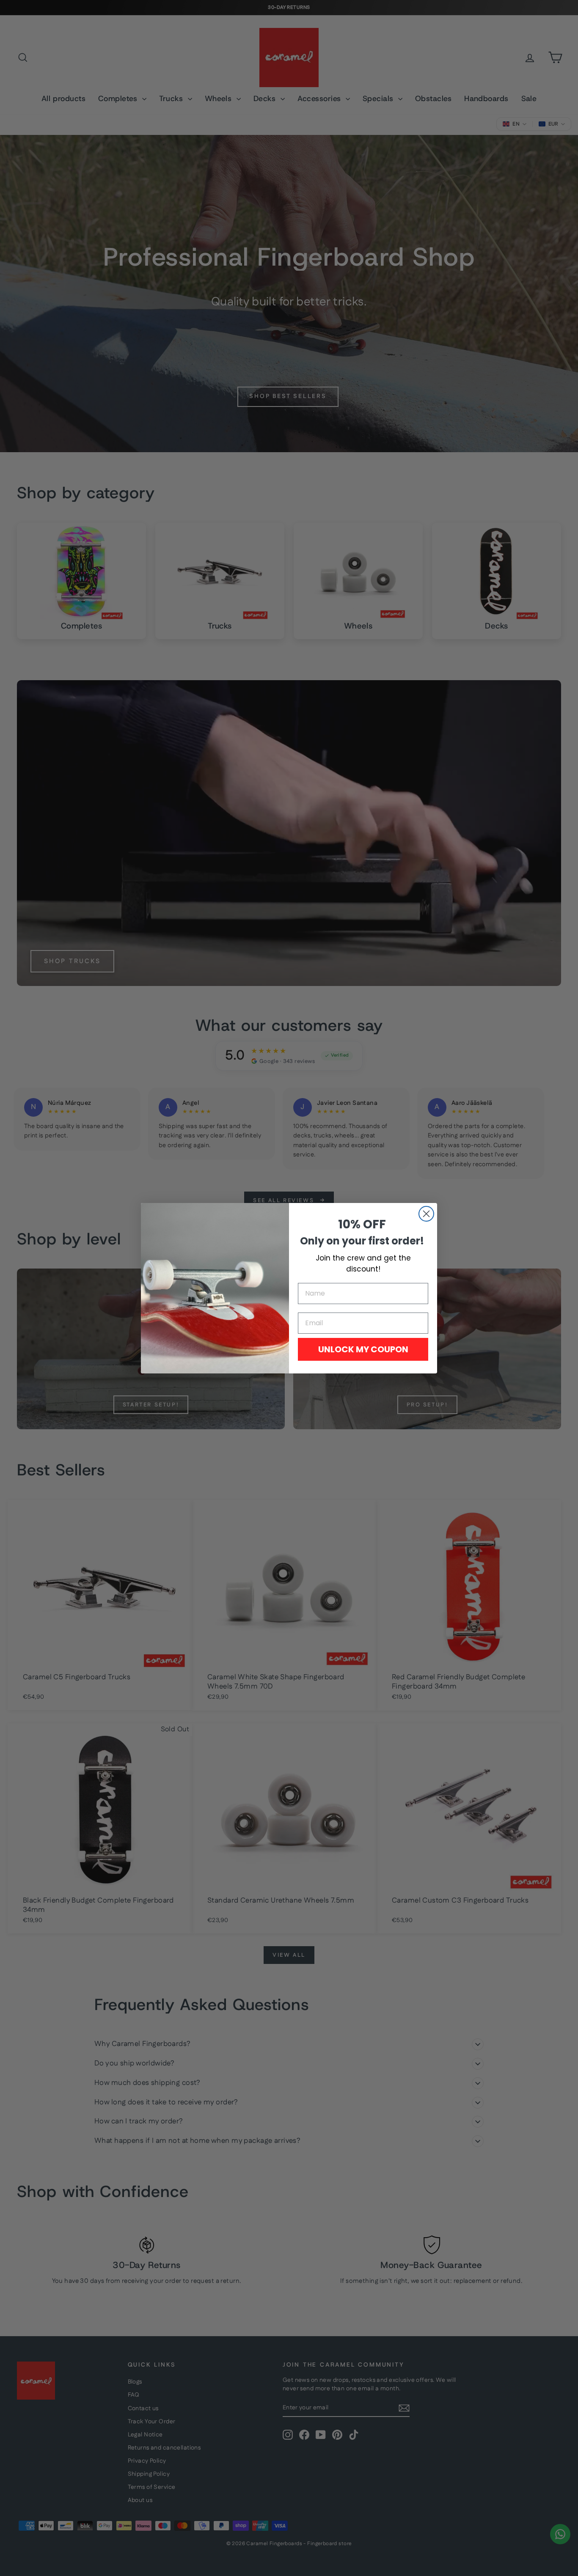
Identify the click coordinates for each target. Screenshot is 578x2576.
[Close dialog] (426, 1214)
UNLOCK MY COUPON (363, 1349)
